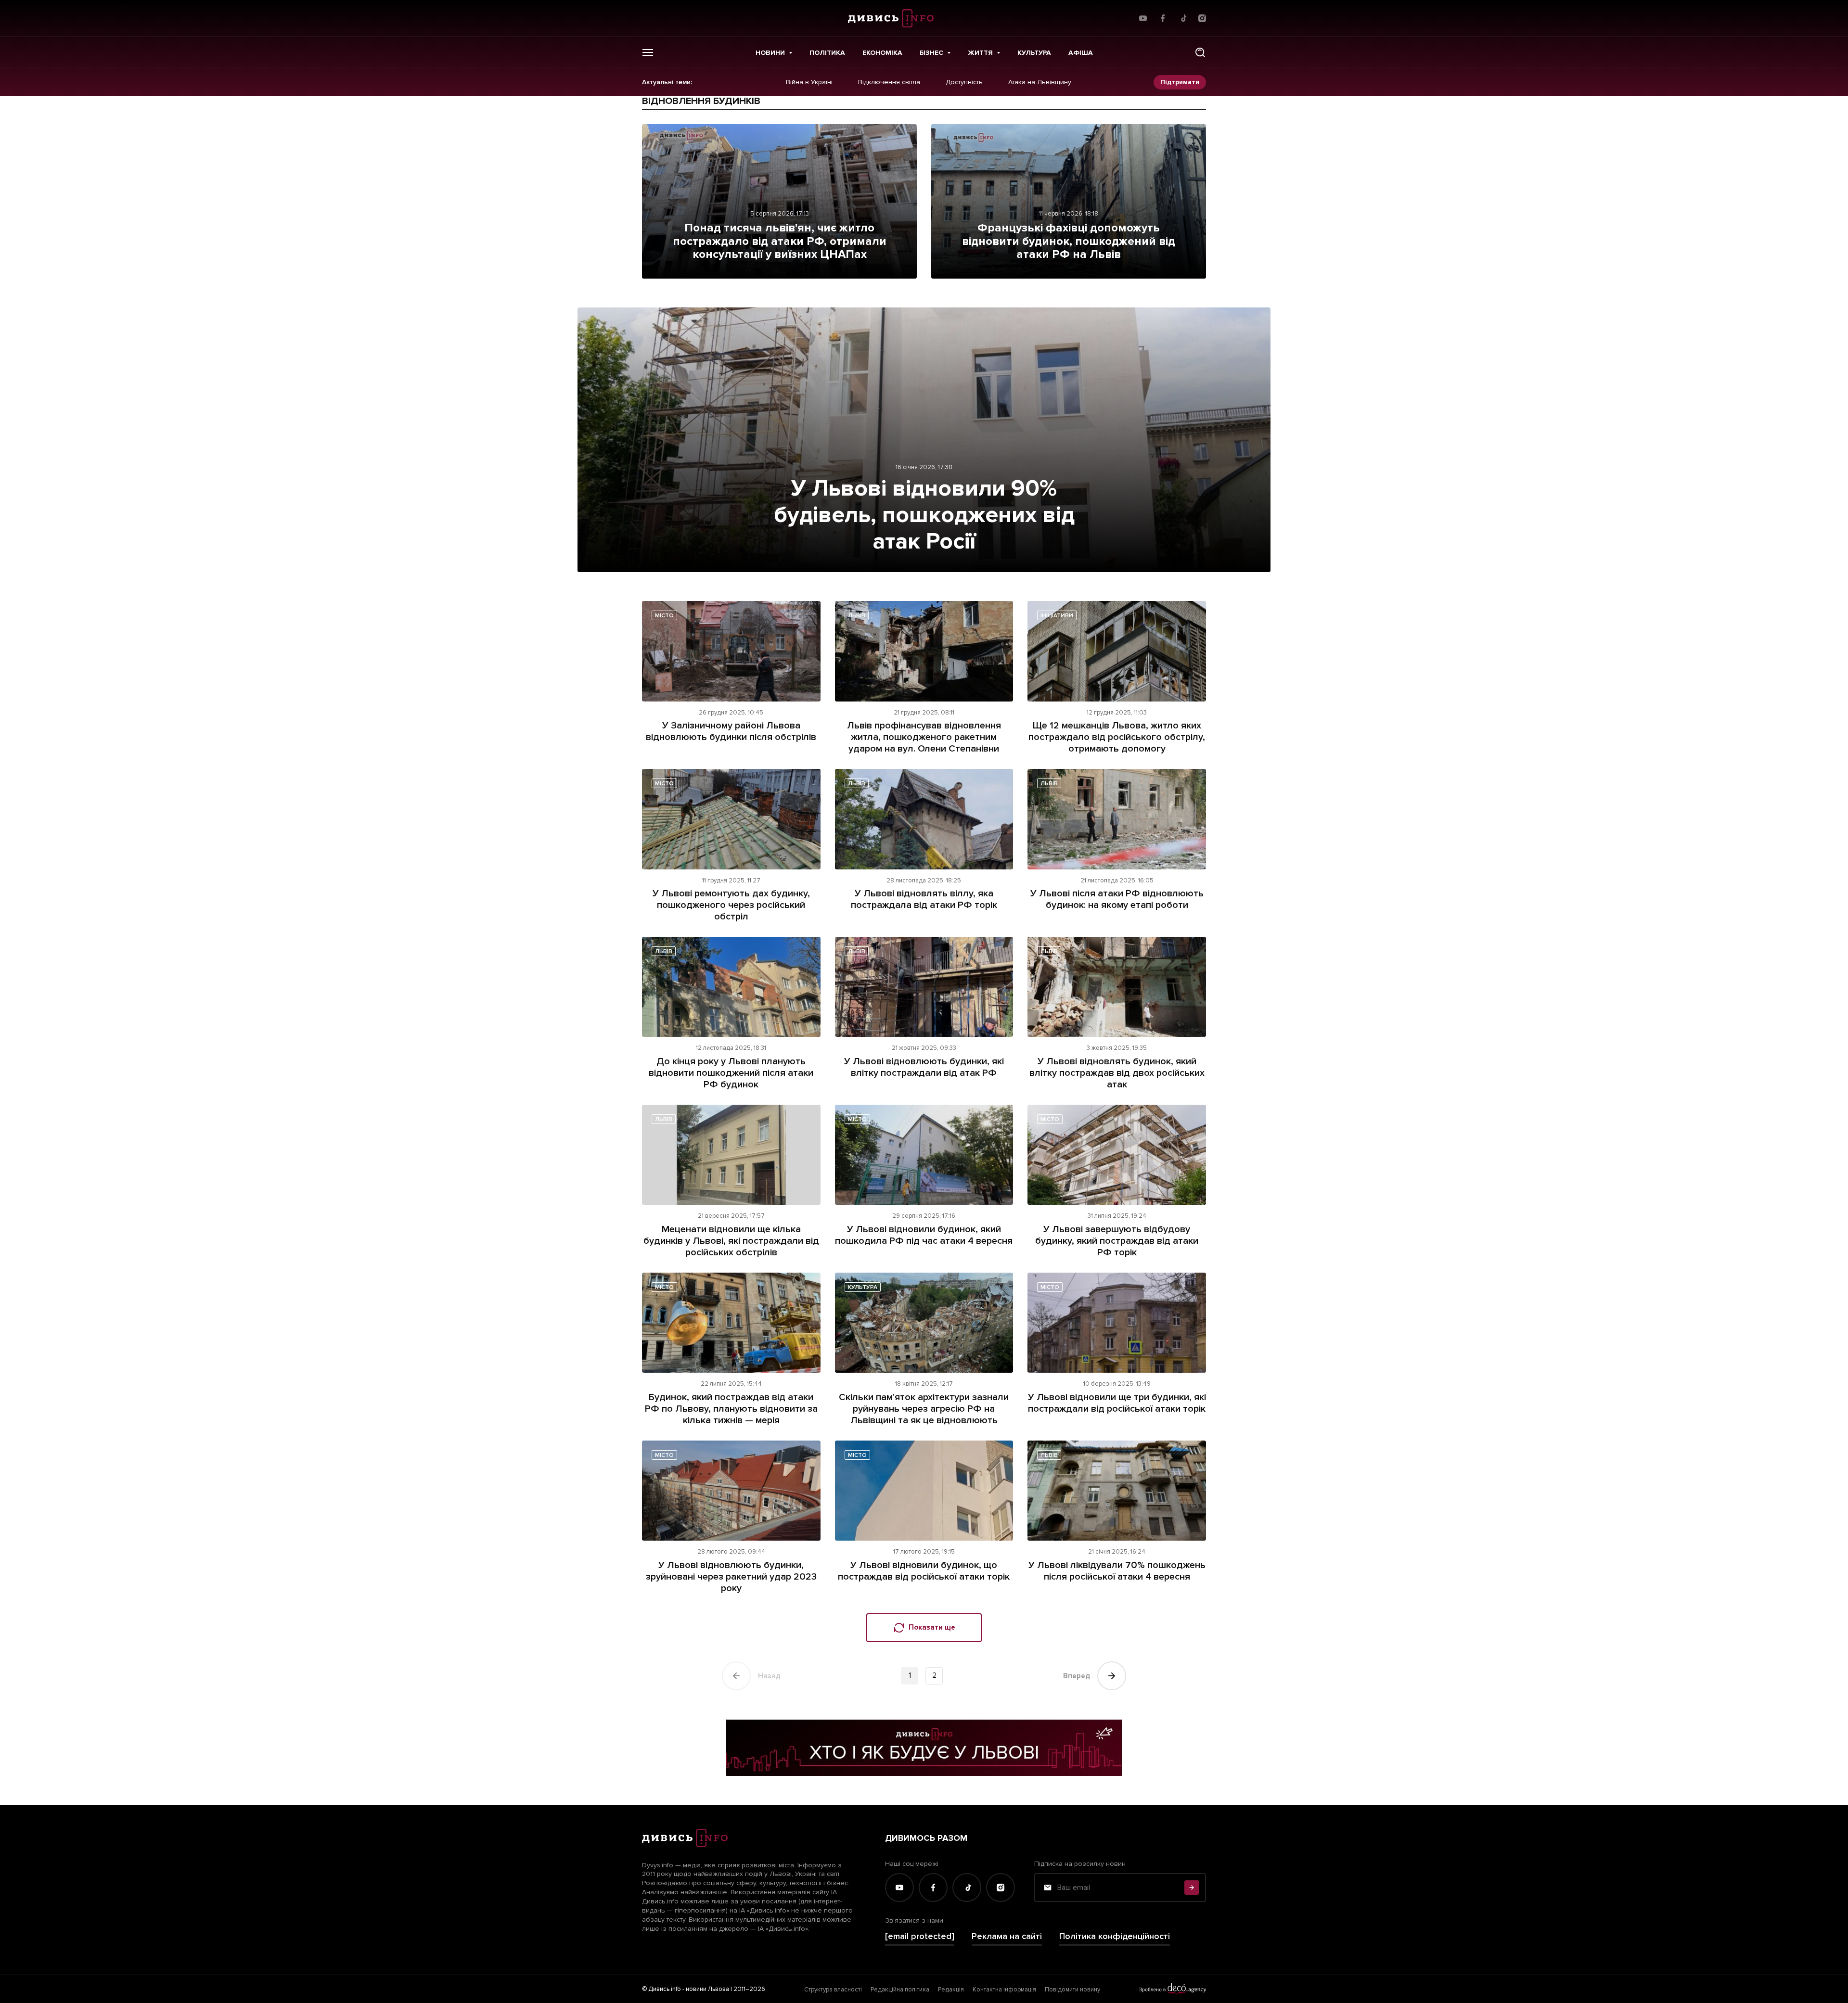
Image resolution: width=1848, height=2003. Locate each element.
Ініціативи (1057, 616)
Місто (664, 616)
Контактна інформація (1004, 1990)
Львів (857, 616)
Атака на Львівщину (1040, 82)
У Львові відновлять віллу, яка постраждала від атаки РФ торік (924, 899)
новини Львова (707, 1989)
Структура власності (833, 1990)
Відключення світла (889, 82)
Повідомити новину (1072, 1990)
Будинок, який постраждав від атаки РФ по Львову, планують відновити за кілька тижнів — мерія (731, 1409)
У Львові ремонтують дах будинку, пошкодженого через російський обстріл (731, 905)
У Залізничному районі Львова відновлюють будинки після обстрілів (731, 731)
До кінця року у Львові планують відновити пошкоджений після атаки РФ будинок (731, 1073)
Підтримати (1180, 82)
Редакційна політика (900, 1990)
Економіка (882, 53)
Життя (980, 53)
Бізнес (931, 53)
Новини (770, 53)
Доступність (964, 82)
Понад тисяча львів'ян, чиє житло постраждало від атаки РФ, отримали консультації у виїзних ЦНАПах (780, 241)
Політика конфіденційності (1115, 1936)
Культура (1034, 53)
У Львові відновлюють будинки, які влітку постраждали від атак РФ (924, 1067)
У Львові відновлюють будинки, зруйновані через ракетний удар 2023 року (731, 1577)
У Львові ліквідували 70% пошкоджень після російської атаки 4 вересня (1117, 1571)
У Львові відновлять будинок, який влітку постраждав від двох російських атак (1117, 1073)
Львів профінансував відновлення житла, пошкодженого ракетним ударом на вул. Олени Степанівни (924, 737)
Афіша (1081, 53)
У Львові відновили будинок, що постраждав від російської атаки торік (924, 1571)
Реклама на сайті (1007, 1936)
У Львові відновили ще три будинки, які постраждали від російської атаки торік (1117, 1403)
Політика (827, 53)
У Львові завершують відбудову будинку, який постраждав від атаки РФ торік (1117, 1241)
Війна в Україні (809, 82)
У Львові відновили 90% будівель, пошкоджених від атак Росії (924, 515)
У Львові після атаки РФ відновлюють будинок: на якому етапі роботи (1117, 899)
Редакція (951, 1990)
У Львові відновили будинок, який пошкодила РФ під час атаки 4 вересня (924, 1235)
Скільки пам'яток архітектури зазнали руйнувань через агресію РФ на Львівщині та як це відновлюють (924, 1409)
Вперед (1077, 1676)
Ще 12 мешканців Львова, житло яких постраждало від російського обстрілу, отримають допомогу (1117, 737)
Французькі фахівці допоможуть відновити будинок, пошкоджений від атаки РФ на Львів (1069, 241)
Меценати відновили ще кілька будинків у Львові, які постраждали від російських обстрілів (731, 1241)
